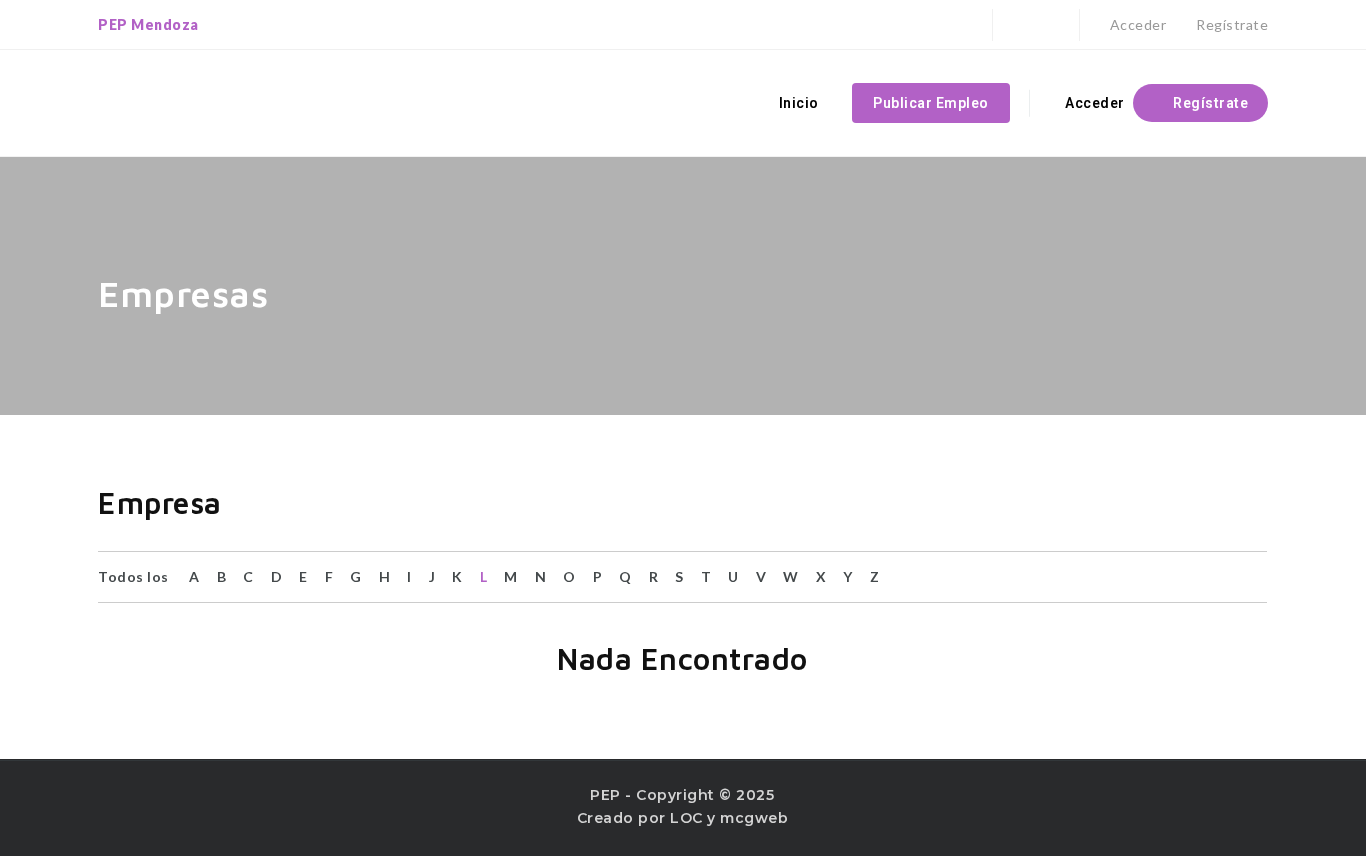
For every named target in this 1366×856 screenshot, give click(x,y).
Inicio (799, 103)
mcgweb (754, 818)
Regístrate (1230, 24)
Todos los (133, 576)
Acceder (1136, 24)
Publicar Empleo (931, 103)
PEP (605, 795)
